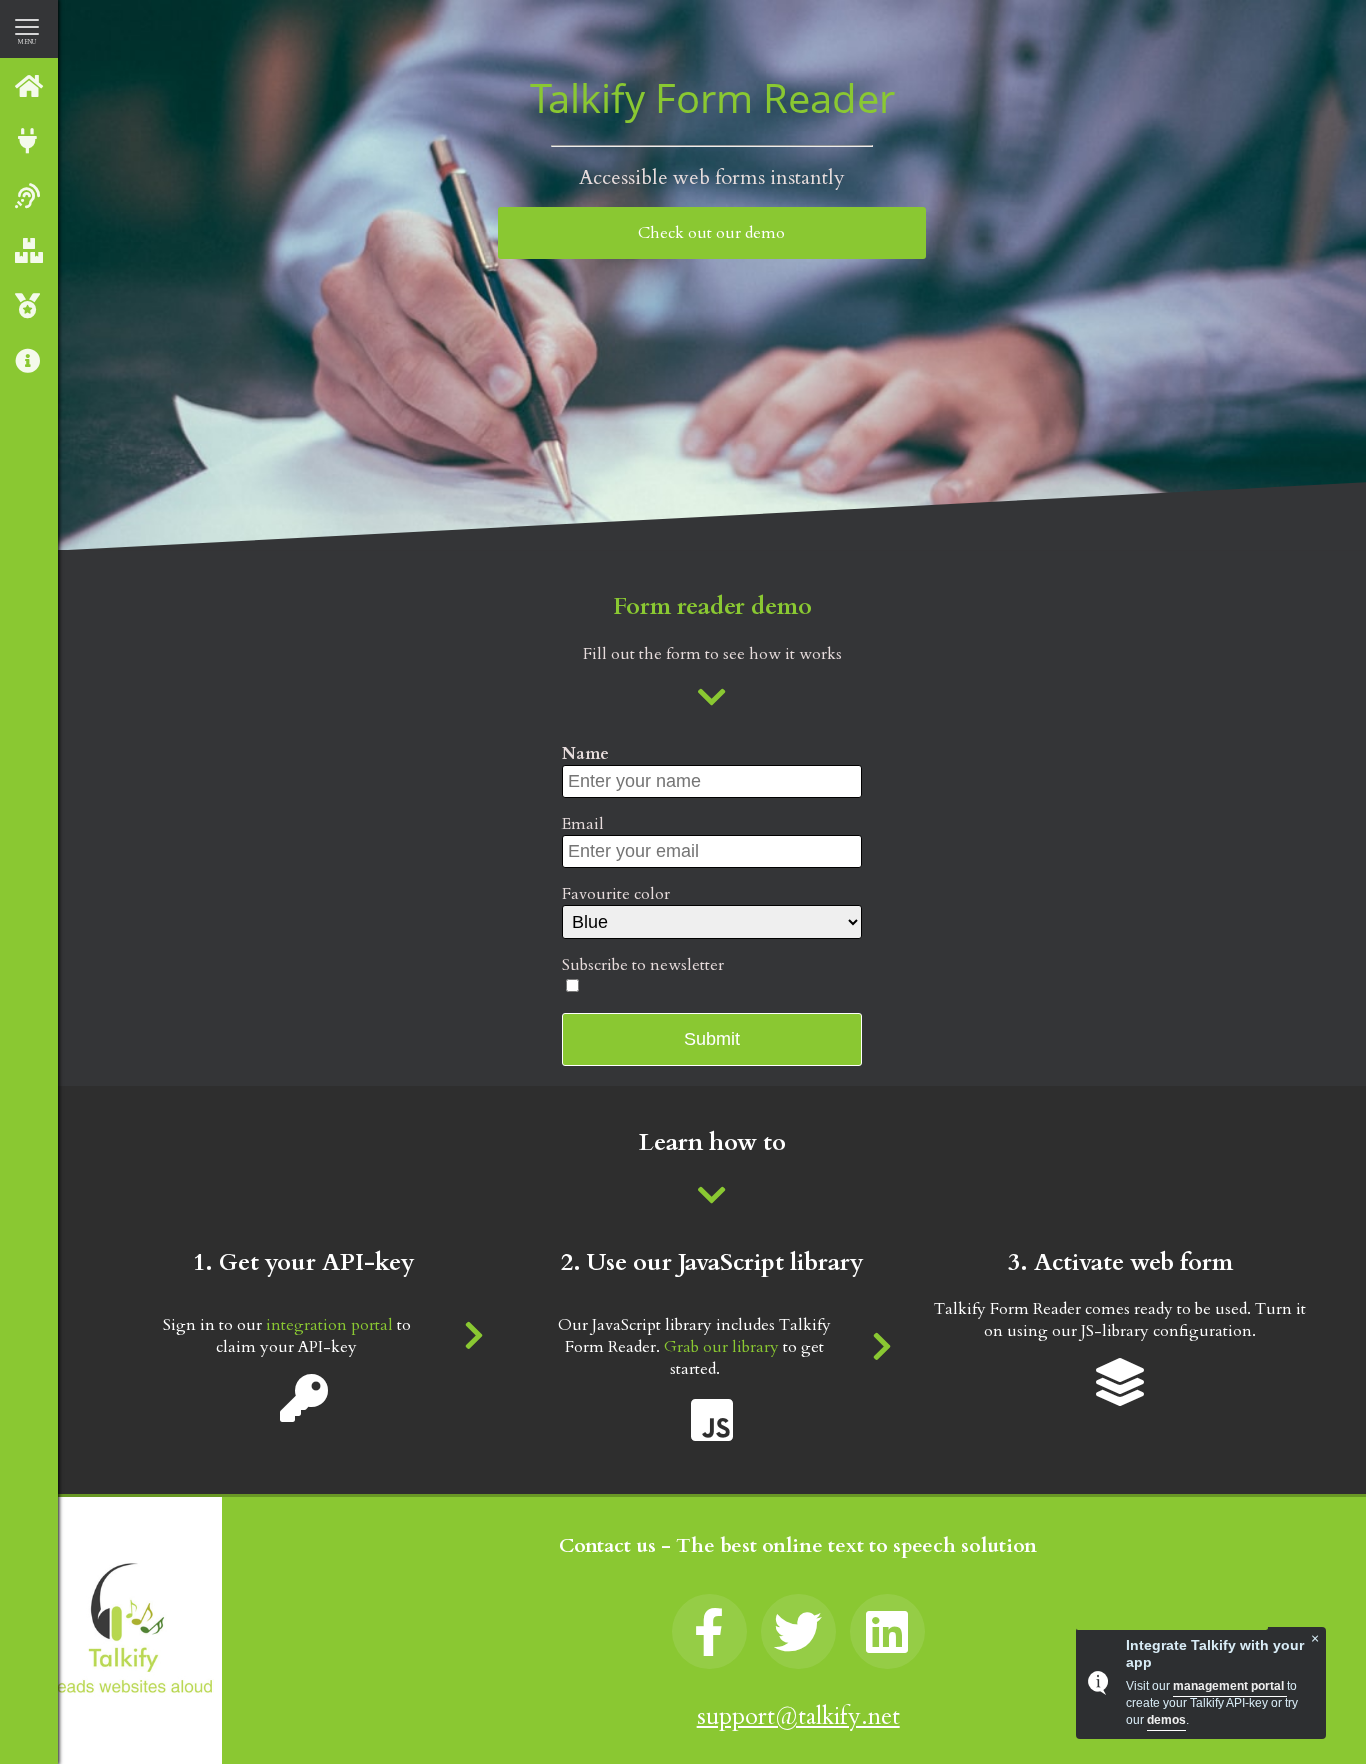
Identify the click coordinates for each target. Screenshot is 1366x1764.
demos (1166, 1720)
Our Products (29, 250)
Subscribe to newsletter (643, 965)
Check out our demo (711, 233)
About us (29, 360)
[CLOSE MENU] (27, 26)
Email (583, 824)
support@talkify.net (798, 1716)
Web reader (29, 195)
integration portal (329, 1325)
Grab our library (721, 1347)
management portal (1230, 1686)
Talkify (29, 85)
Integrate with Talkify (29, 140)
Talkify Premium (29, 305)
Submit (712, 1039)
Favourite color (616, 894)
